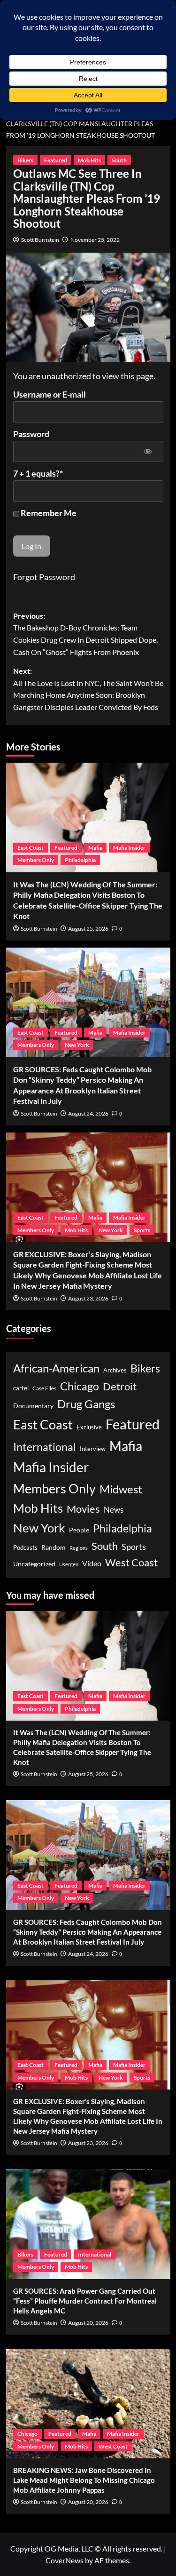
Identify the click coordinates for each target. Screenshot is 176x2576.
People (79, 1530)
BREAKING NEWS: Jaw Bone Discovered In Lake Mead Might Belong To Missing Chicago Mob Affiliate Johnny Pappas (84, 2480)
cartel (21, 1388)
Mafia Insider (129, 848)
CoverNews (65, 2560)
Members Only (36, 860)
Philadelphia (80, 860)
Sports (142, 1230)
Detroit (120, 1386)
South (119, 160)
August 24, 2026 (88, 1113)
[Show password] (148, 451)
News (114, 1510)
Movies (83, 1509)
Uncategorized (34, 1564)
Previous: (85, 634)
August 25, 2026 (88, 929)
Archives (115, 1370)
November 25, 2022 (95, 240)
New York (77, 1045)
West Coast (131, 1562)
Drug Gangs (86, 1404)
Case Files (44, 1388)
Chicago (80, 1386)
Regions (79, 1548)
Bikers (25, 160)
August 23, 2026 (88, 1298)
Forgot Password (44, 577)
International (45, 1447)
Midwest (121, 1489)
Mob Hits (89, 160)
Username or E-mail (50, 394)
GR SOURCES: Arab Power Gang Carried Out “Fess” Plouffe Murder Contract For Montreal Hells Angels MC (85, 2301)
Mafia (95, 848)
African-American (56, 1368)
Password (31, 434)
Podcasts (25, 1547)
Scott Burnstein (40, 240)
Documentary (33, 1406)
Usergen (69, 1564)
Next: (88, 689)
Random (54, 1547)
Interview (93, 1449)
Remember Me (48, 513)
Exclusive (89, 1427)
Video (92, 1563)
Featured (56, 160)
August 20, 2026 (88, 2323)
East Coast (31, 848)
